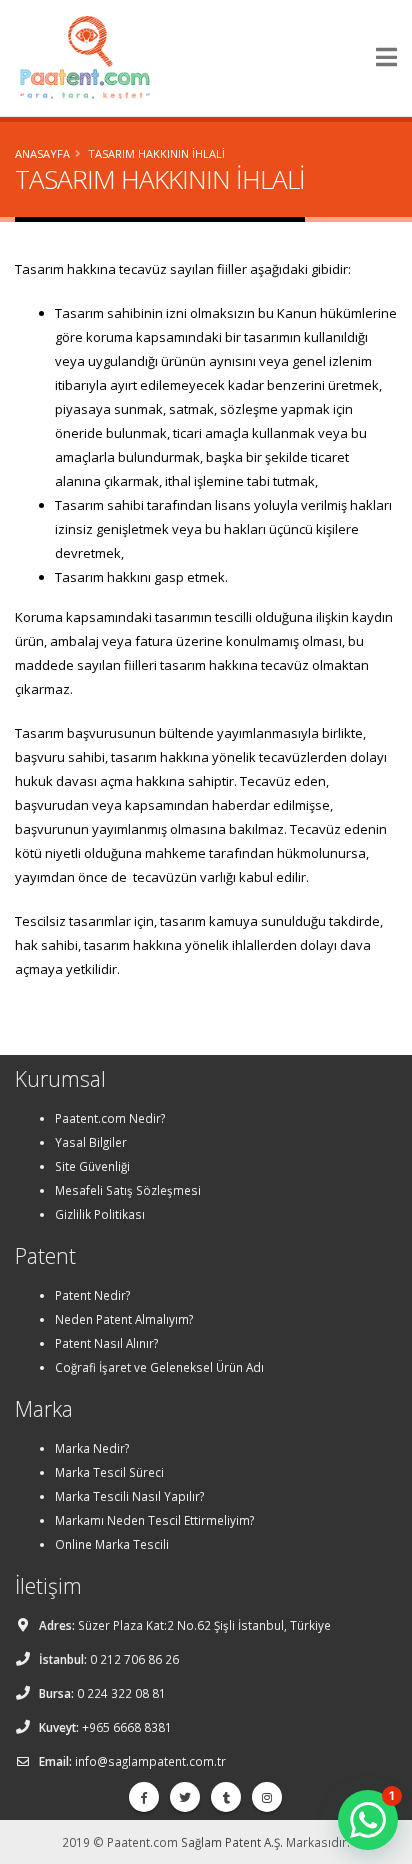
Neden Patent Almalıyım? (124, 1319)
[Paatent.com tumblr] (226, 1797)
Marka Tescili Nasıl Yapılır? (129, 1496)
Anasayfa (42, 153)
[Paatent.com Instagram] (267, 1797)
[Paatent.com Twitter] (185, 1797)
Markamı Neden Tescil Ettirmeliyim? (154, 1520)
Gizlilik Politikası (100, 1214)
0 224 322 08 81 (121, 1693)
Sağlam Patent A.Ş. (232, 1842)
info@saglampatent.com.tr (150, 1761)
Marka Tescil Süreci (109, 1472)
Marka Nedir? (92, 1448)
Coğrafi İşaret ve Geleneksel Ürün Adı (159, 1367)
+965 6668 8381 (127, 1727)
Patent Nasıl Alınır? (106, 1343)
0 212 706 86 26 (134, 1659)
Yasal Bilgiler (91, 1142)
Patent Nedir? (92, 1295)
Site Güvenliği (92, 1166)
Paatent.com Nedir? (110, 1118)
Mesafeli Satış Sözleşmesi (128, 1190)
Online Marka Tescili (112, 1544)
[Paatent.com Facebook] (144, 1797)
